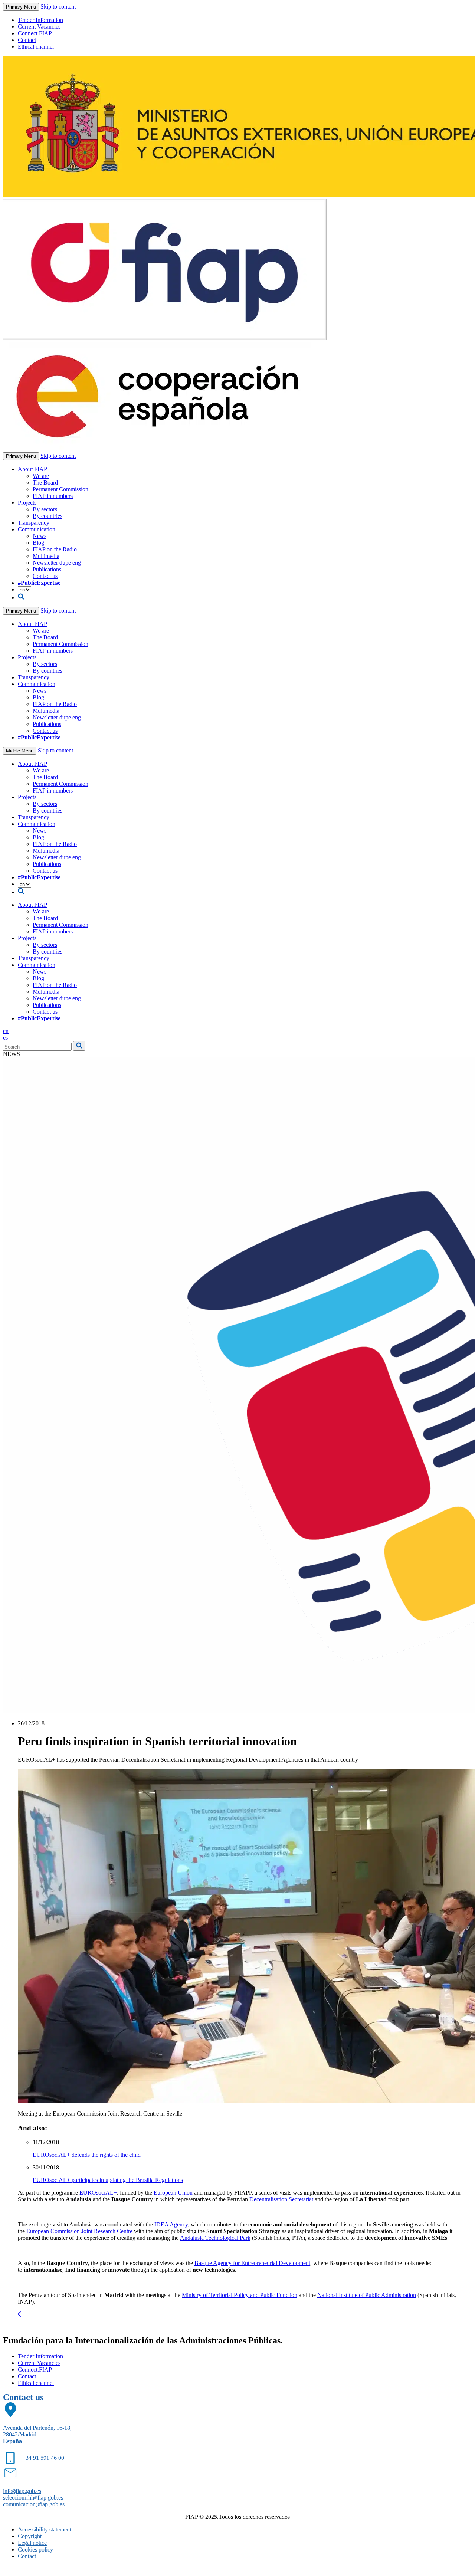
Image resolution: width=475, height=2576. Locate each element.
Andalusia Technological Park (215, 2238)
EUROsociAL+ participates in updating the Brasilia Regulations (108, 2180)
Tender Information (40, 20)
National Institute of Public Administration (367, 2295)
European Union (173, 2193)
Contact (27, 40)
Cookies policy (35, 2549)
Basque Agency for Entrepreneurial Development (252, 2263)
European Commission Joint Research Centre (79, 2231)
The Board (45, 483)
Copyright (30, 2536)
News (40, 536)
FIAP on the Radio (55, 549)
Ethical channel (36, 47)
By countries (47, 516)
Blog (38, 543)
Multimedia (46, 556)
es (5, 1038)
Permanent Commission (60, 489)
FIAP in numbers (53, 496)
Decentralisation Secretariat (281, 2199)
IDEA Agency (171, 2224)
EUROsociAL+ (98, 2193)
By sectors (45, 509)
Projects (27, 503)
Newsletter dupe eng (57, 563)
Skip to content (58, 6)
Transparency (34, 523)
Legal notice (32, 2543)
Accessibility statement (45, 2529)
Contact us (45, 576)
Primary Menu (21, 7)
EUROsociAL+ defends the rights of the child (87, 2155)
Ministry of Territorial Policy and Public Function (240, 2295)
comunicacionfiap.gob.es (34, 2504)
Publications (47, 569)
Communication (37, 529)
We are (41, 476)
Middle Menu (20, 751)
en (6, 1031)
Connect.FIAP (35, 33)
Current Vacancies (39, 27)
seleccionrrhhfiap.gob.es (33, 2498)
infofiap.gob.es (22, 2491)
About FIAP (32, 469)
